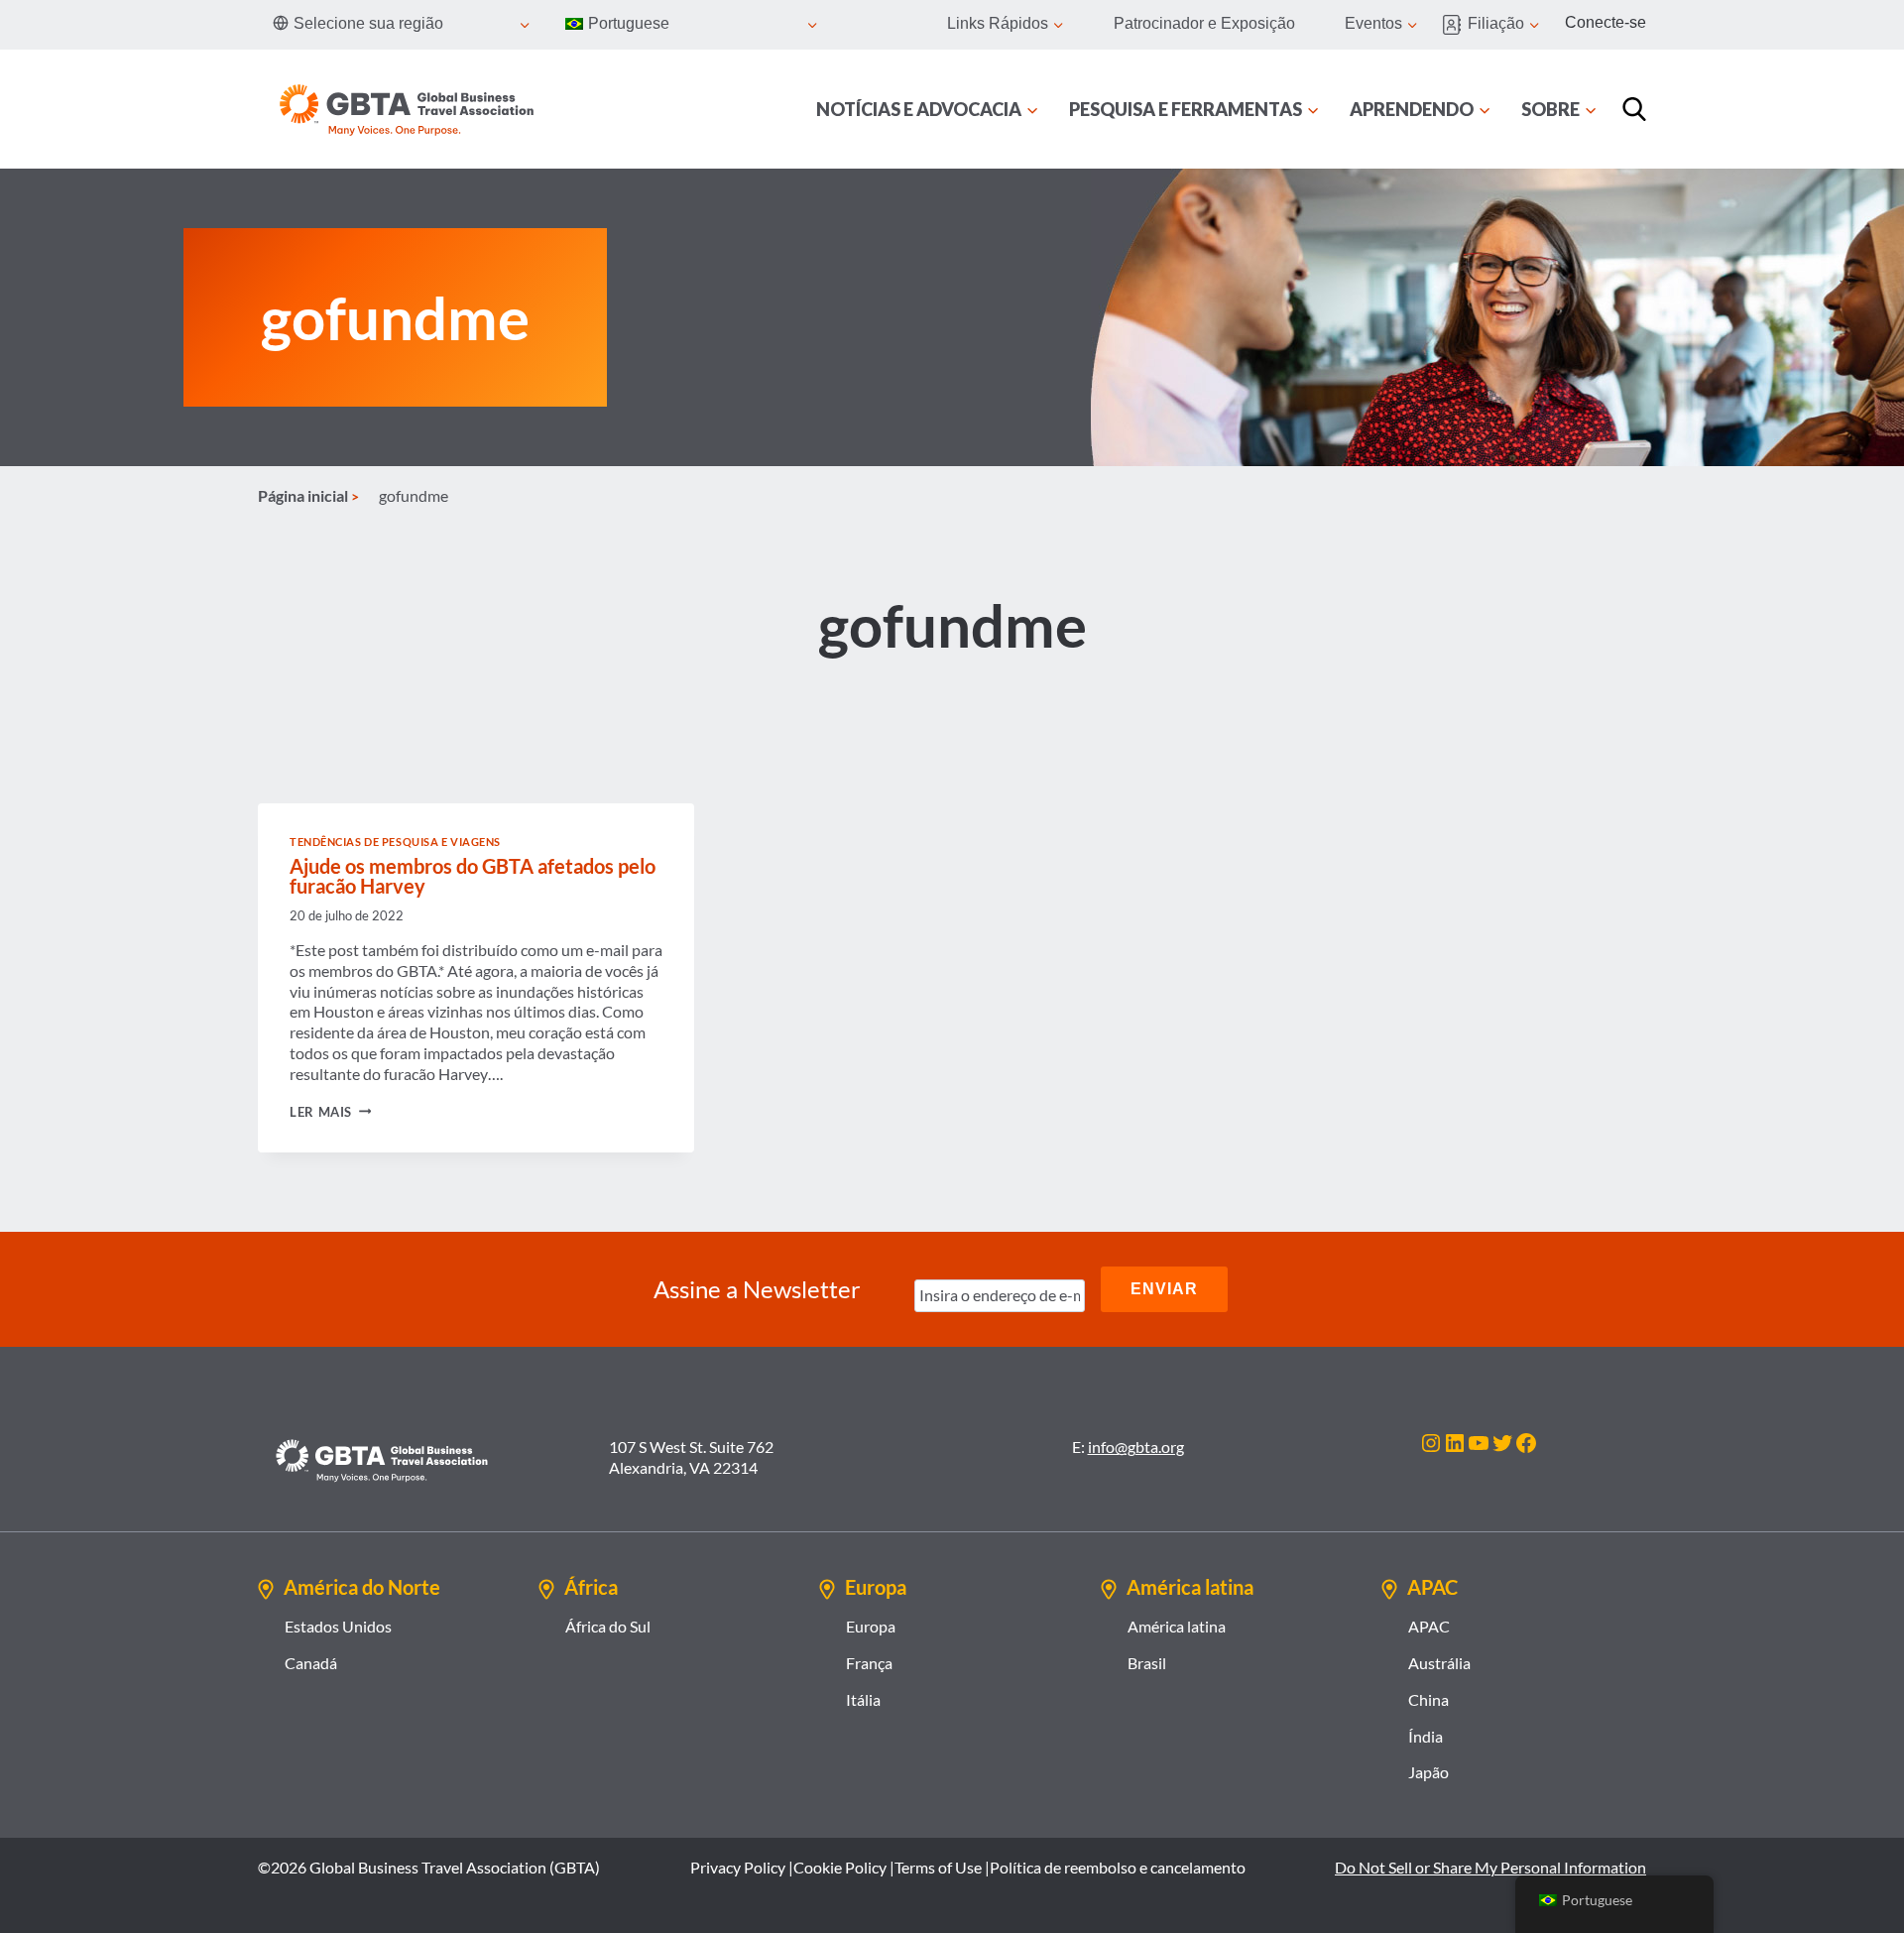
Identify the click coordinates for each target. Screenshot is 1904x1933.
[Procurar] (1634, 109)
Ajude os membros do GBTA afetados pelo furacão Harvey (473, 876)
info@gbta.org (1136, 1447)
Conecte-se (1606, 22)
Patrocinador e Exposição (1204, 23)
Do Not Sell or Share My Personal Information (1490, 1867)
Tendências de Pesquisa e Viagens (395, 842)
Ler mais (330, 1112)
